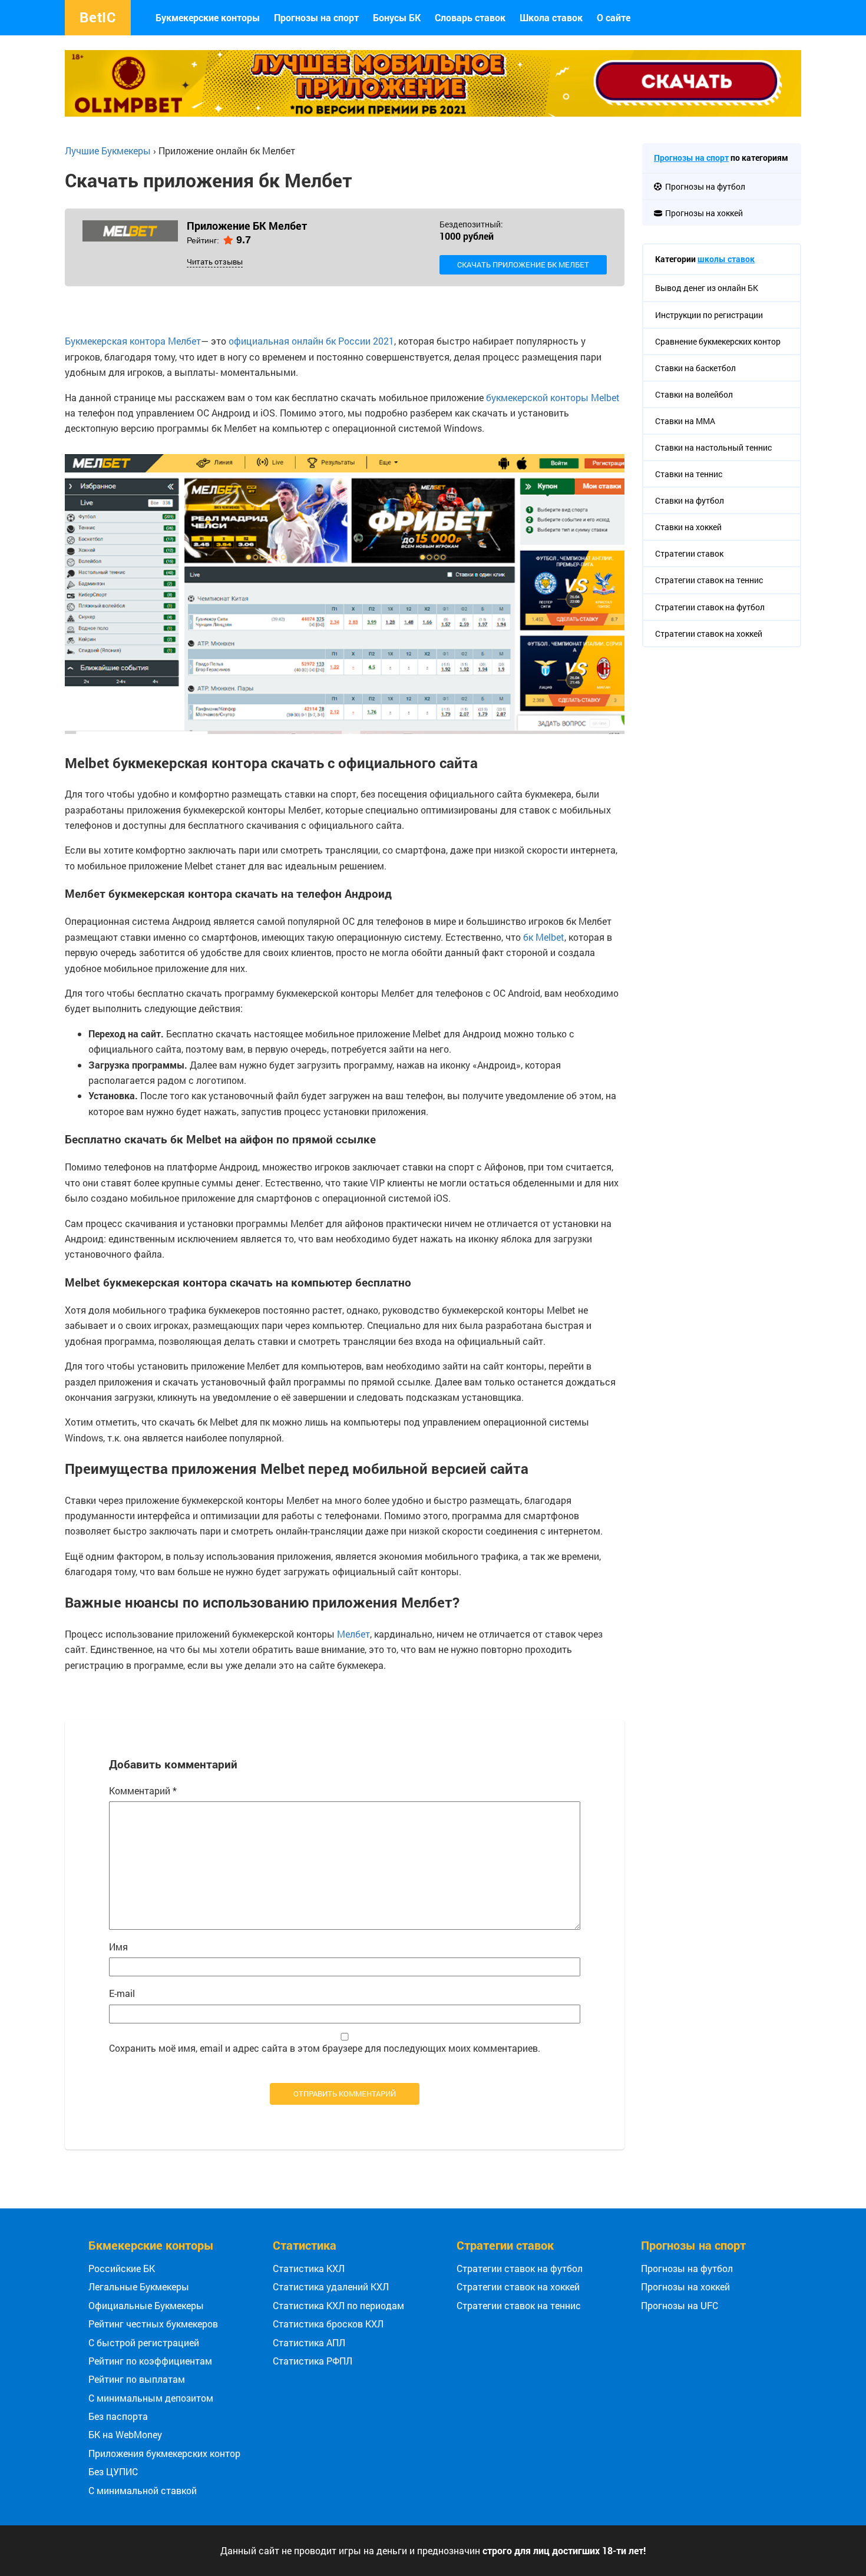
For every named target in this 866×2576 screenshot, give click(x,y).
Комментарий (143, 1790)
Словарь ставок (470, 17)
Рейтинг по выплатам (137, 2379)
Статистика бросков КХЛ (328, 2324)
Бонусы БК (397, 17)
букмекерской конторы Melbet (553, 397)
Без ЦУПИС (113, 2471)
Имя (118, 1947)
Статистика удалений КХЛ (331, 2286)
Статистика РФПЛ (313, 2361)
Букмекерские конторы (208, 17)
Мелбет (353, 1634)
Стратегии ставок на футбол (520, 2268)
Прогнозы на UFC (680, 2305)
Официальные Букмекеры (146, 2305)
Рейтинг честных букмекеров (153, 2324)
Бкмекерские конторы (151, 2245)
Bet (98, 17)
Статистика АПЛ (309, 2342)
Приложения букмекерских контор (164, 2453)
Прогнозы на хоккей (685, 2286)
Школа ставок (551, 17)
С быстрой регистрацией (144, 2342)
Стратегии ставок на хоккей (518, 2286)
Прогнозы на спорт (316, 17)
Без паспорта (118, 2416)
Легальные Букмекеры (139, 2286)
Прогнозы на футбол (687, 2268)
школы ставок (726, 259)
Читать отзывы (215, 262)
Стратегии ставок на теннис (519, 2305)
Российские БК (122, 2268)
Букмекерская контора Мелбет (133, 341)
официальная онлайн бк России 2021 (311, 341)
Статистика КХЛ (309, 2268)
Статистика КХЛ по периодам (338, 2305)
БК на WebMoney (125, 2434)
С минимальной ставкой (143, 2490)
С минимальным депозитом (151, 2398)
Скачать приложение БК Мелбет (523, 264)
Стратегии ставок (505, 2245)
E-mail (122, 1993)
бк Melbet (544, 937)
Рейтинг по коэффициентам (150, 2361)
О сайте (614, 17)
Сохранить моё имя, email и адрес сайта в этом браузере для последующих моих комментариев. (325, 2048)
